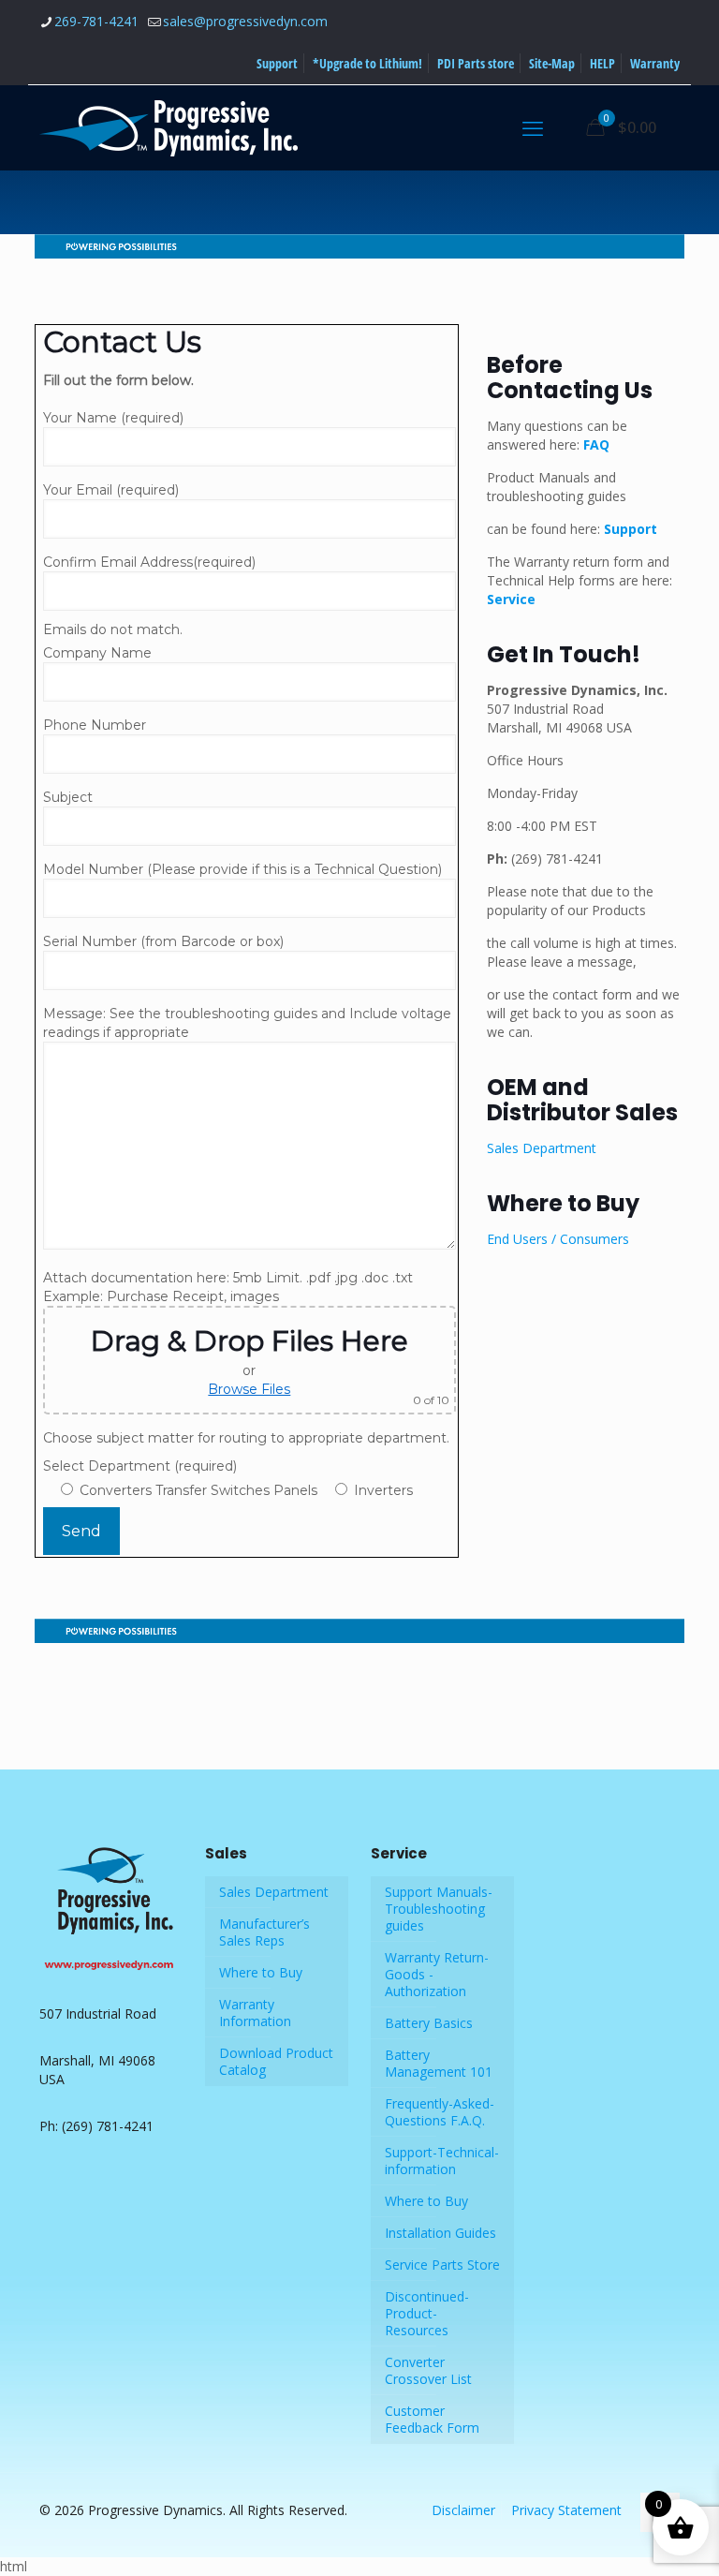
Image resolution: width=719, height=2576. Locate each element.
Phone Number (95, 725)
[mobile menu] (533, 127)
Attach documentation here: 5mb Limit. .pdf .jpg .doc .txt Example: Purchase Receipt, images (246, 1338)
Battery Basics (429, 2023)
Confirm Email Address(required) (149, 562)
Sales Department (543, 1148)
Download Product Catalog (276, 2061)
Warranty (655, 63)
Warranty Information (255, 2013)
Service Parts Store (442, 2265)
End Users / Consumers (558, 1239)
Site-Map (552, 63)
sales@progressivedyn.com (245, 21)
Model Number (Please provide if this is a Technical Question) (242, 869)
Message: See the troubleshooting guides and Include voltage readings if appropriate (247, 1023)
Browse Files (249, 1389)
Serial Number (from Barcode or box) (163, 941)
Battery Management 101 (439, 2063)
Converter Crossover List (428, 2370)
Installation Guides (440, 2233)
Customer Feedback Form (432, 2419)
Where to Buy (261, 1972)
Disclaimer (463, 2510)
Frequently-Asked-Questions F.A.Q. (440, 2112)
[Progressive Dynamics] (169, 127)
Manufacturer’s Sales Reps (264, 1932)
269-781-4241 (96, 21)
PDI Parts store (476, 63)
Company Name (97, 653)
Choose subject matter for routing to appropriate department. (246, 1438)
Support (277, 63)
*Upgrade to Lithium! (367, 63)
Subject (68, 797)
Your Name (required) (113, 418)
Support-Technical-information (442, 2161)
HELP (602, 63)
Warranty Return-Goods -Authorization (437, 1974)
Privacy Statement (566, 2510)
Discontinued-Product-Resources (427, 2313)
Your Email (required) (111, 490)
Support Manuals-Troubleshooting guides (439, 1909)
